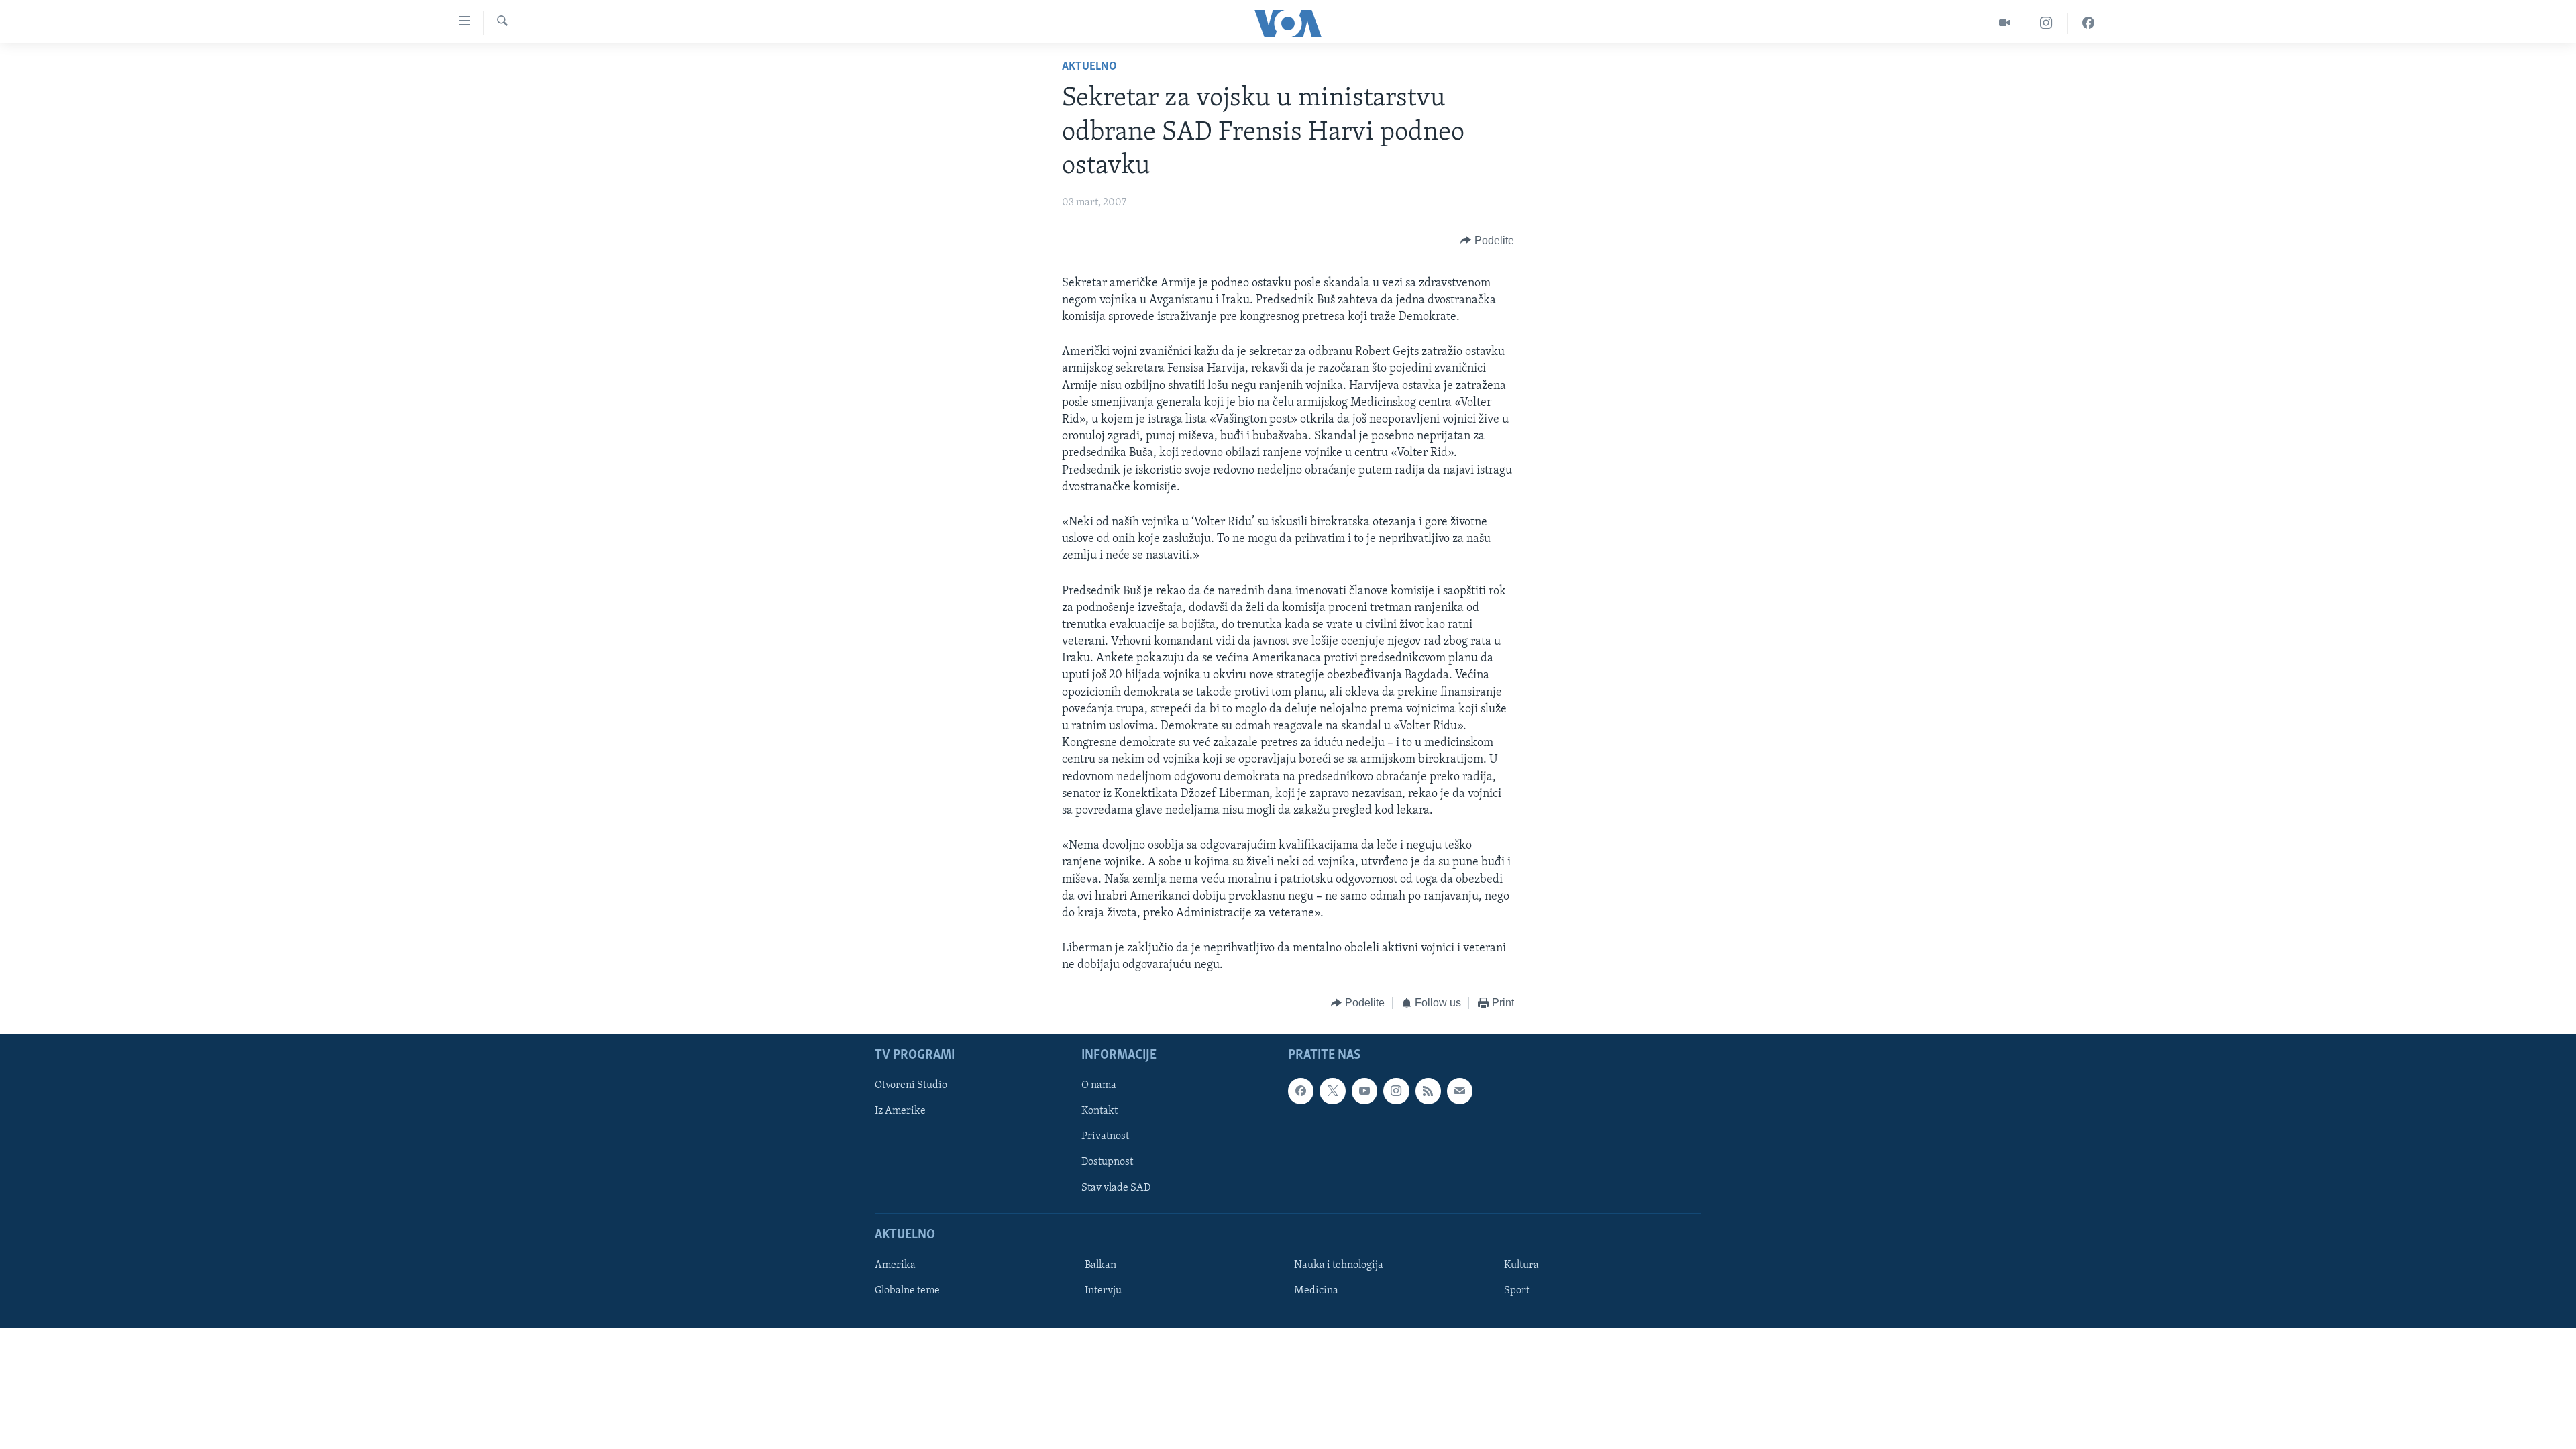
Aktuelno (1089, 67)
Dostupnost (1107, 1162)
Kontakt (1099, 1111)
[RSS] (1428, 1091)
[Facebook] (2088, 23)
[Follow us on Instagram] (1396, 1091)
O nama (1099, 1085)
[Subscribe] (1460, 1091)
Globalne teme (907, 1291)
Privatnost (1105, 1136)
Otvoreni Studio (911, 1085)
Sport (1517, 1291)
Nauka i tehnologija (1339, 1265)
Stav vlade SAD (1116, 1187)
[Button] (1487, 241)
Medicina (1316, 1291)
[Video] (2005, 23)
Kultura (1521, 1265)
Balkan (1101, 1265)
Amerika (895, 1265)
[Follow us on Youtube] (1364, 1091)
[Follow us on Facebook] (1301, 1091)
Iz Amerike (900, 1111)
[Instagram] (2046, 23)
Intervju (1103, 1291)
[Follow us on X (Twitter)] (1332, 1091)
